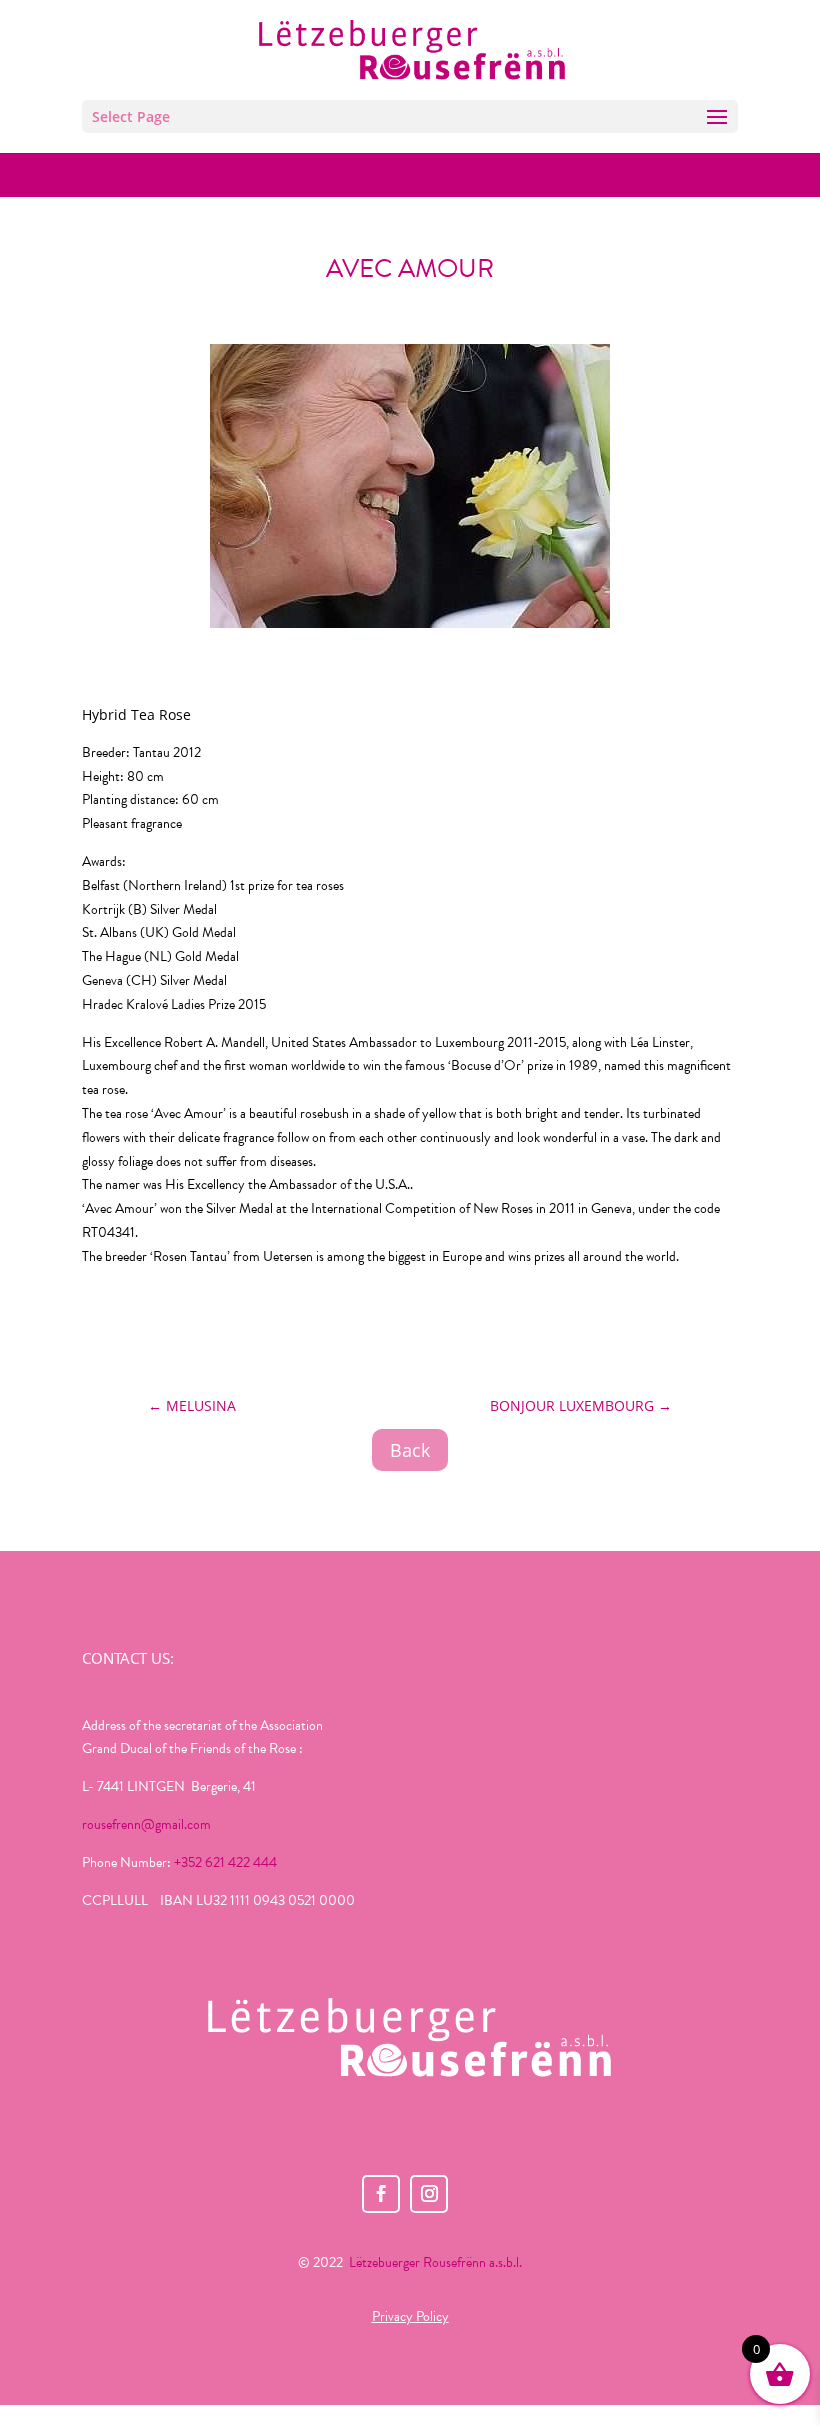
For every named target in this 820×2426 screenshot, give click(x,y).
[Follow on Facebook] (381, 2194)
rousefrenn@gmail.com (146, 1824)
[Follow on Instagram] (429, 2194)
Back (410, 1450)
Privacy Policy (410, 2316)
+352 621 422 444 (225, 1862)
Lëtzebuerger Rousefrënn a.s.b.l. (435, 2262)
